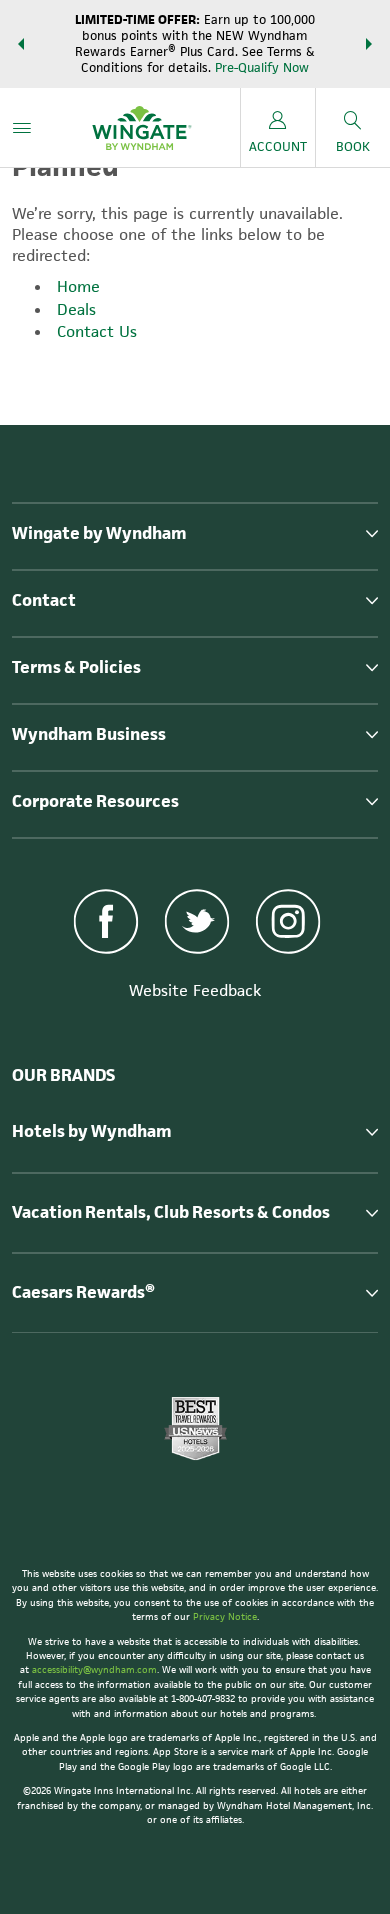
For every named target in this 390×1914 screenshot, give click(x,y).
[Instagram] (287, 924)
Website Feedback (195, 990)
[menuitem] (22, 127)
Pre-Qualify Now (262, 67)
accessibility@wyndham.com (94, 1669)
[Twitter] (197, 924)
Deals (76, 309)
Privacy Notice (225, 1616)
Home (78, 286)
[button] (21, 44)
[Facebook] (106, 924)
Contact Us (97, 331)
